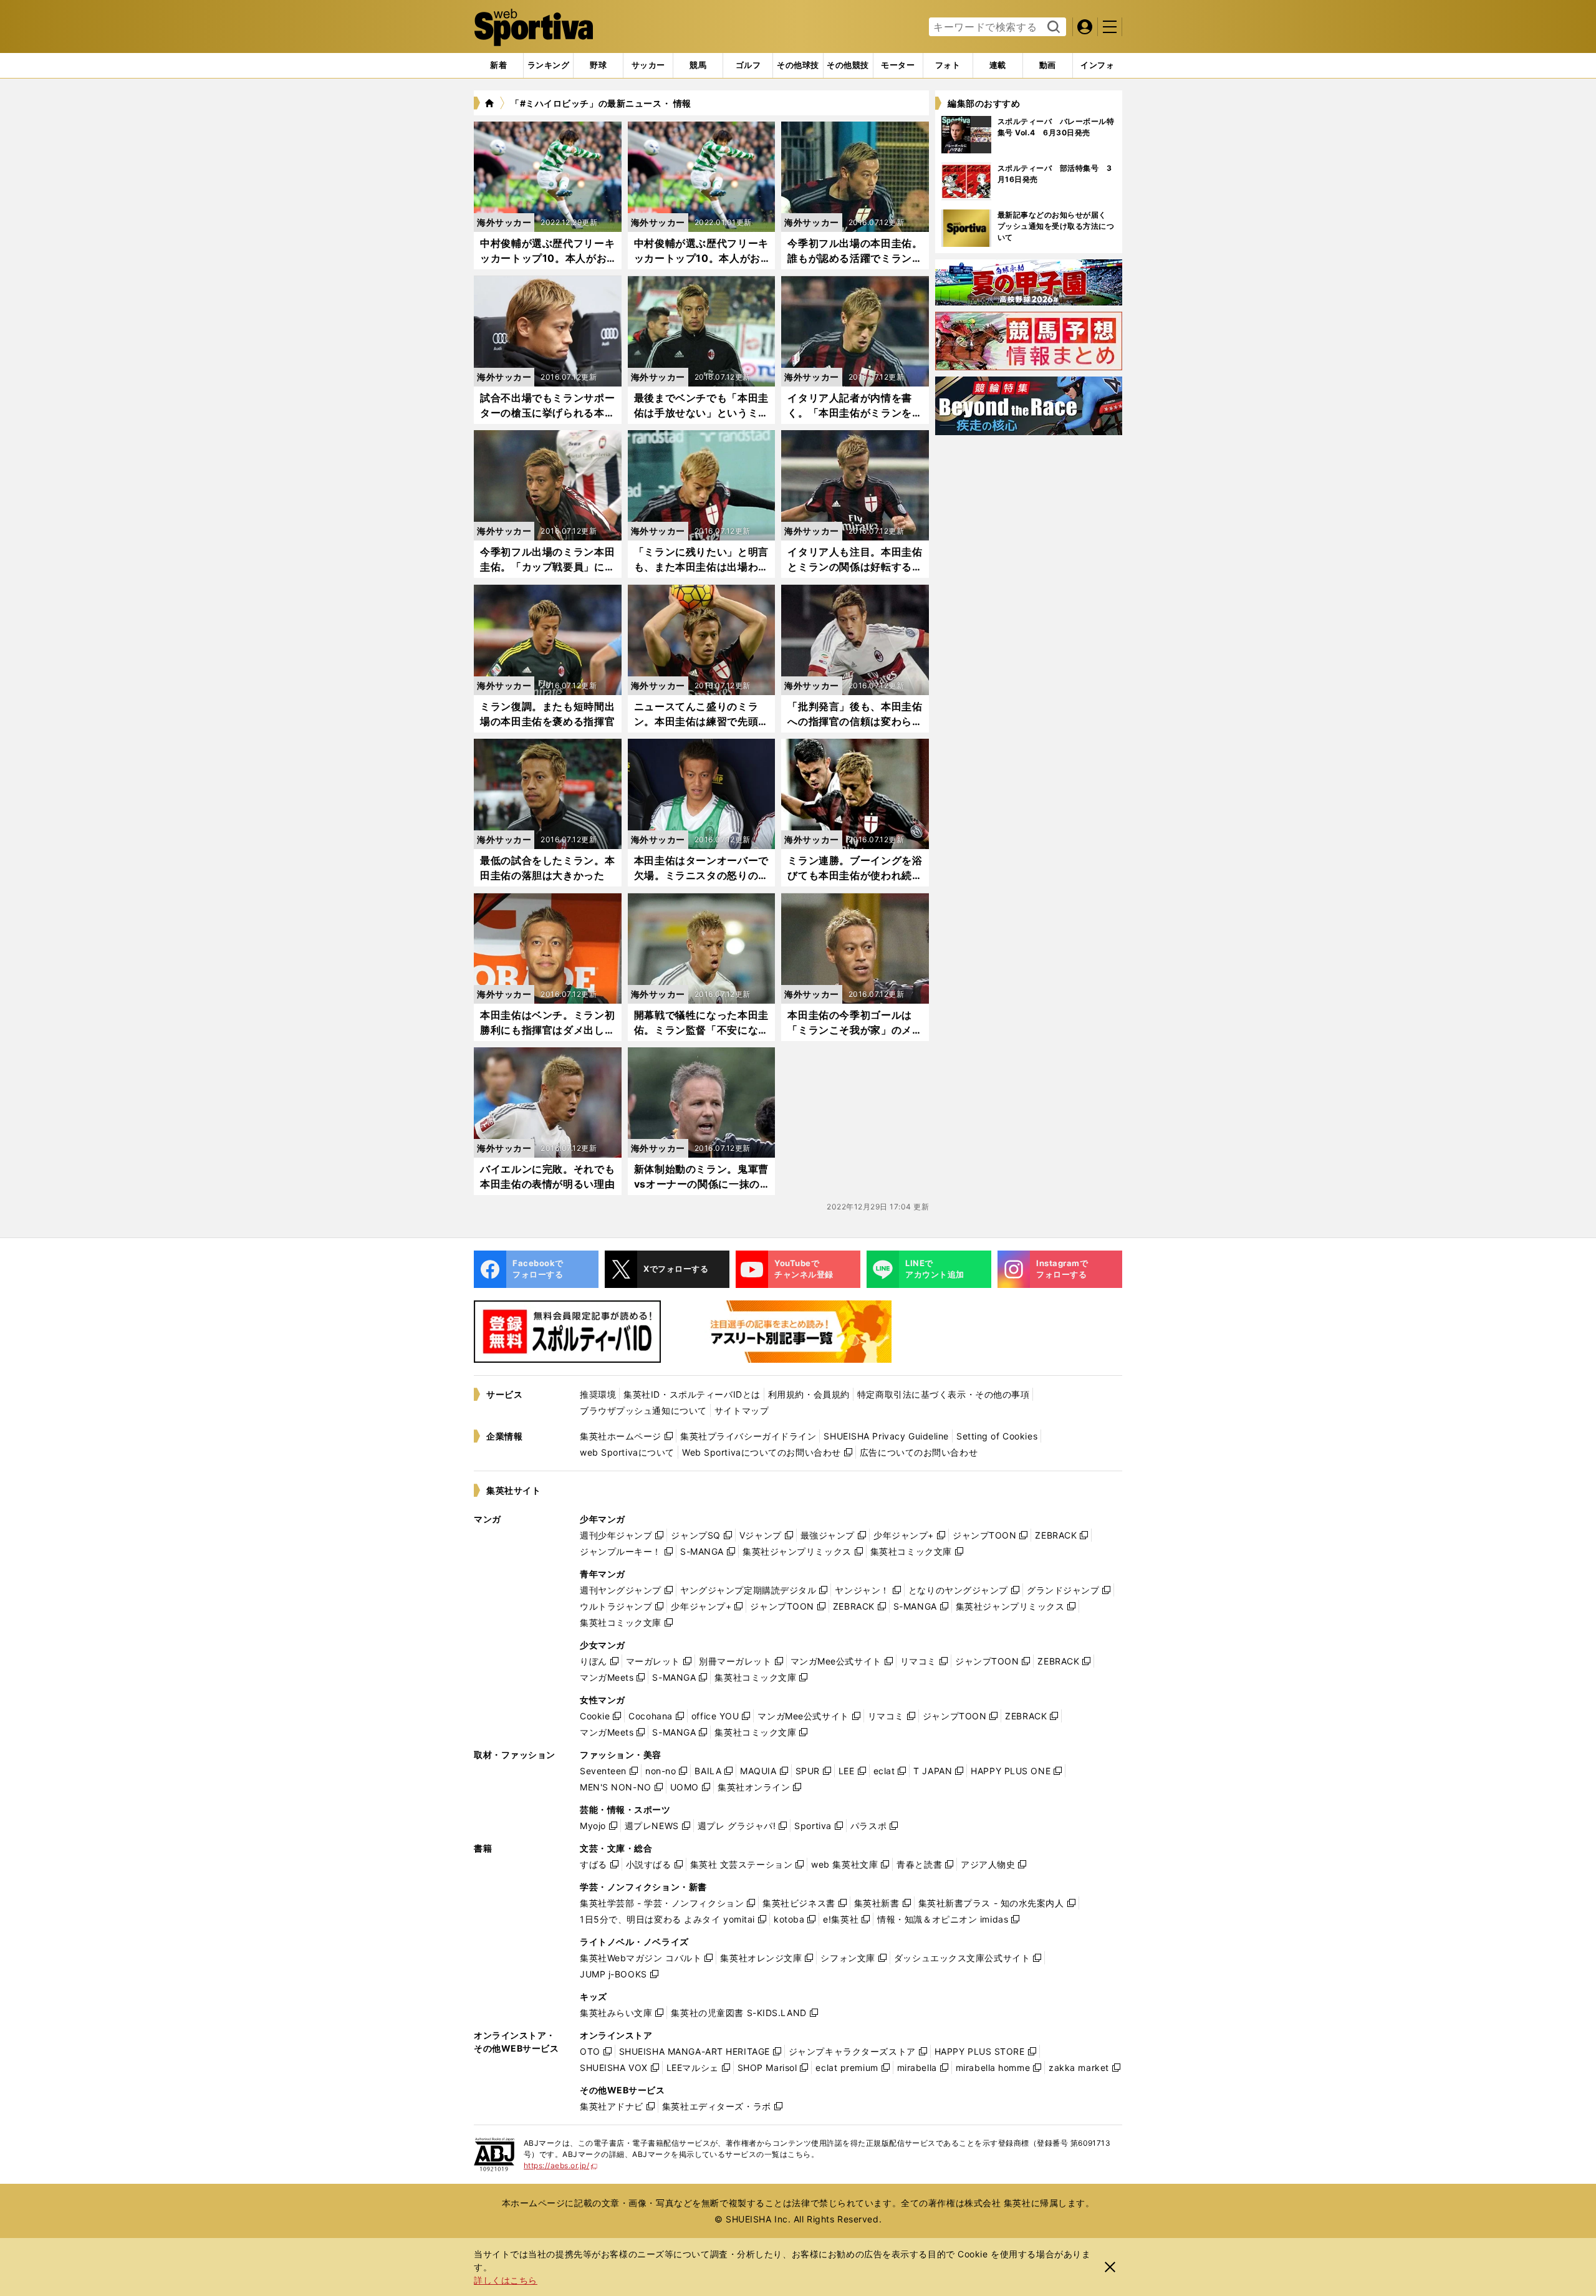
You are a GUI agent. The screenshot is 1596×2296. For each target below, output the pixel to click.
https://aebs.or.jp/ (561, 2165)
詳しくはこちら (506, 2280)
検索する (1052, 27)
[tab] (598, 65)
